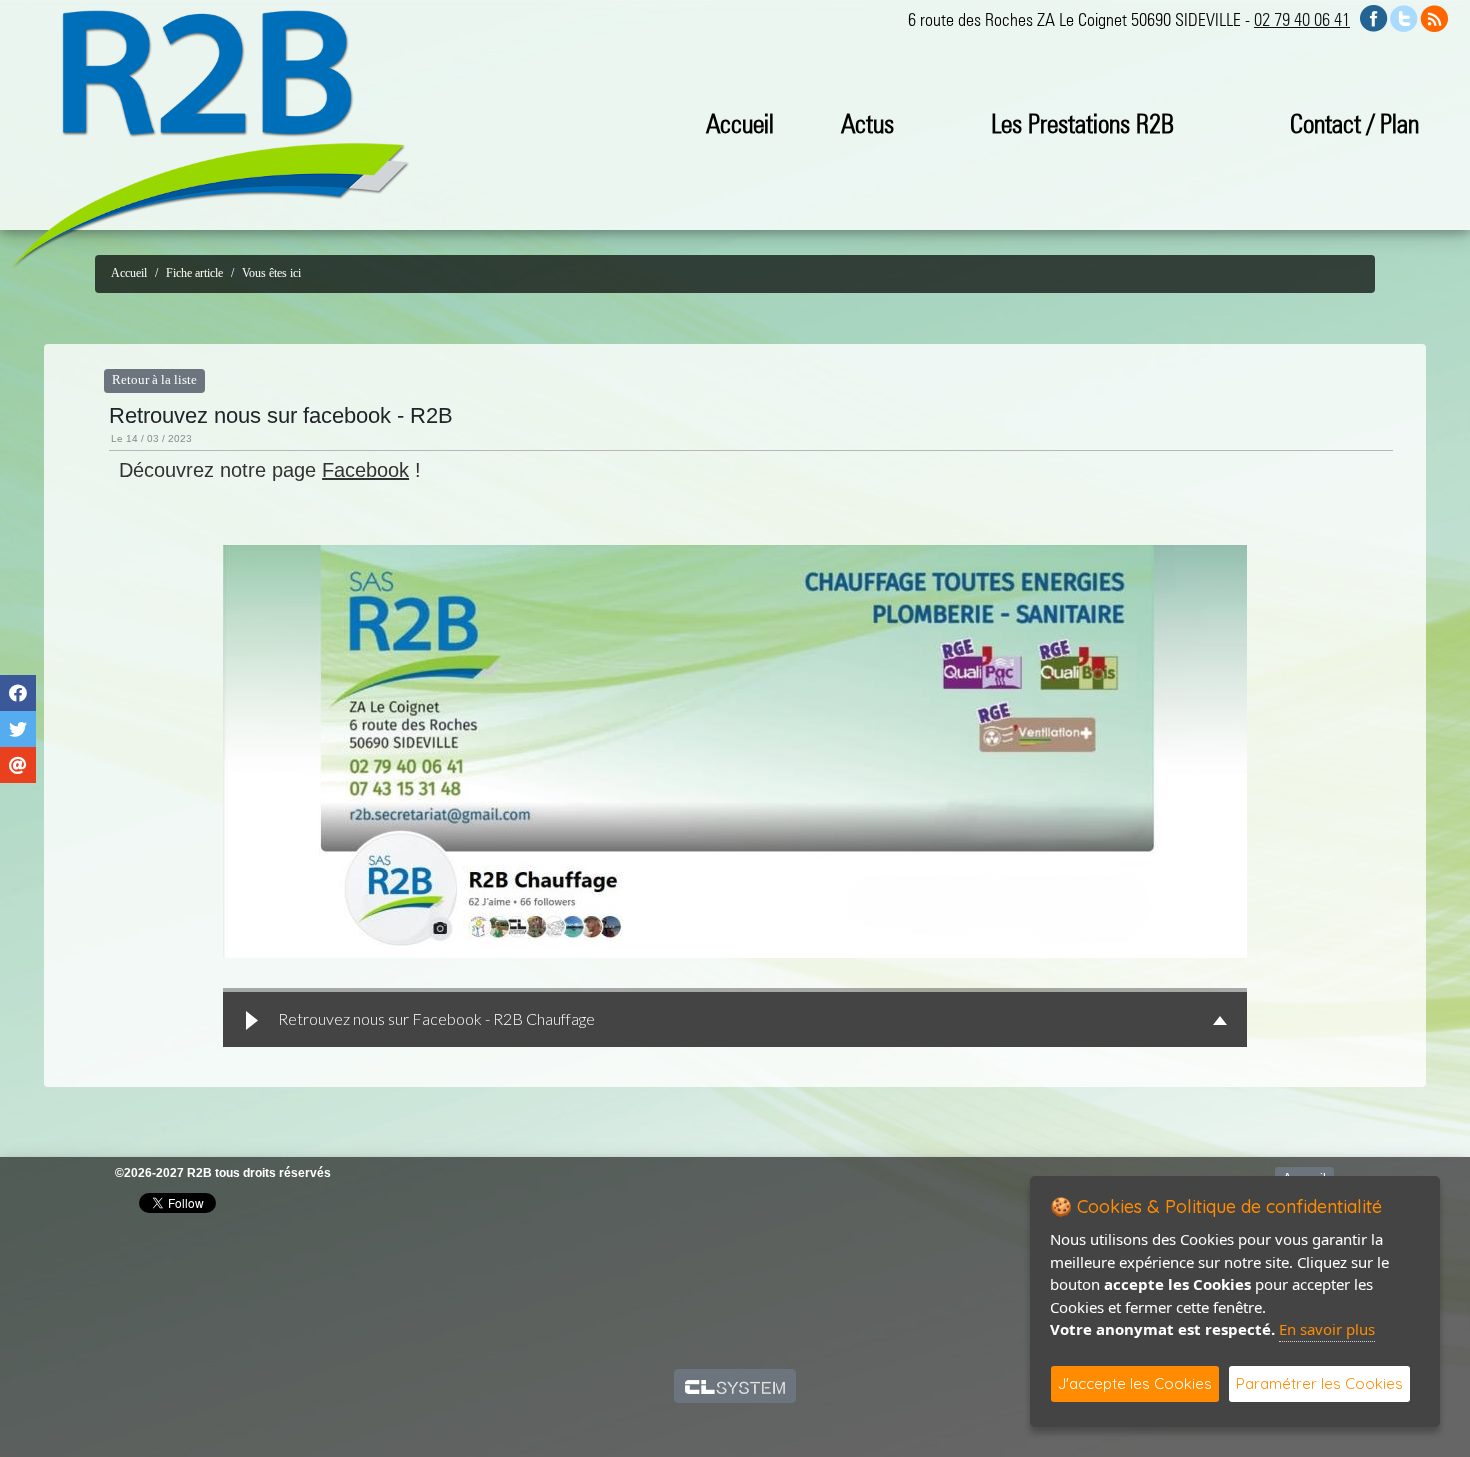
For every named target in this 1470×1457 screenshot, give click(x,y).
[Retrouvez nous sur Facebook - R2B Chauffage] (735, 752)
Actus (867, 123)
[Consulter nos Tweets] (1404, 16)
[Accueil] (210, 138)
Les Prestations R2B (1082, 123)
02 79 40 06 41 (1302, 19)
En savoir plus (1327, 1329)
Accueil (740, 123)
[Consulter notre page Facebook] (1374, 16)
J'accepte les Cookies (1135, 1383)
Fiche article (194, 273)
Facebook (365, 470)
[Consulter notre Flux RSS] (1434, 16)
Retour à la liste (154, 380)
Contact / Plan (1354, 123)
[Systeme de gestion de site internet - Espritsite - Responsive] (735, 1386)
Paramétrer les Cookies (1319, 1383)
